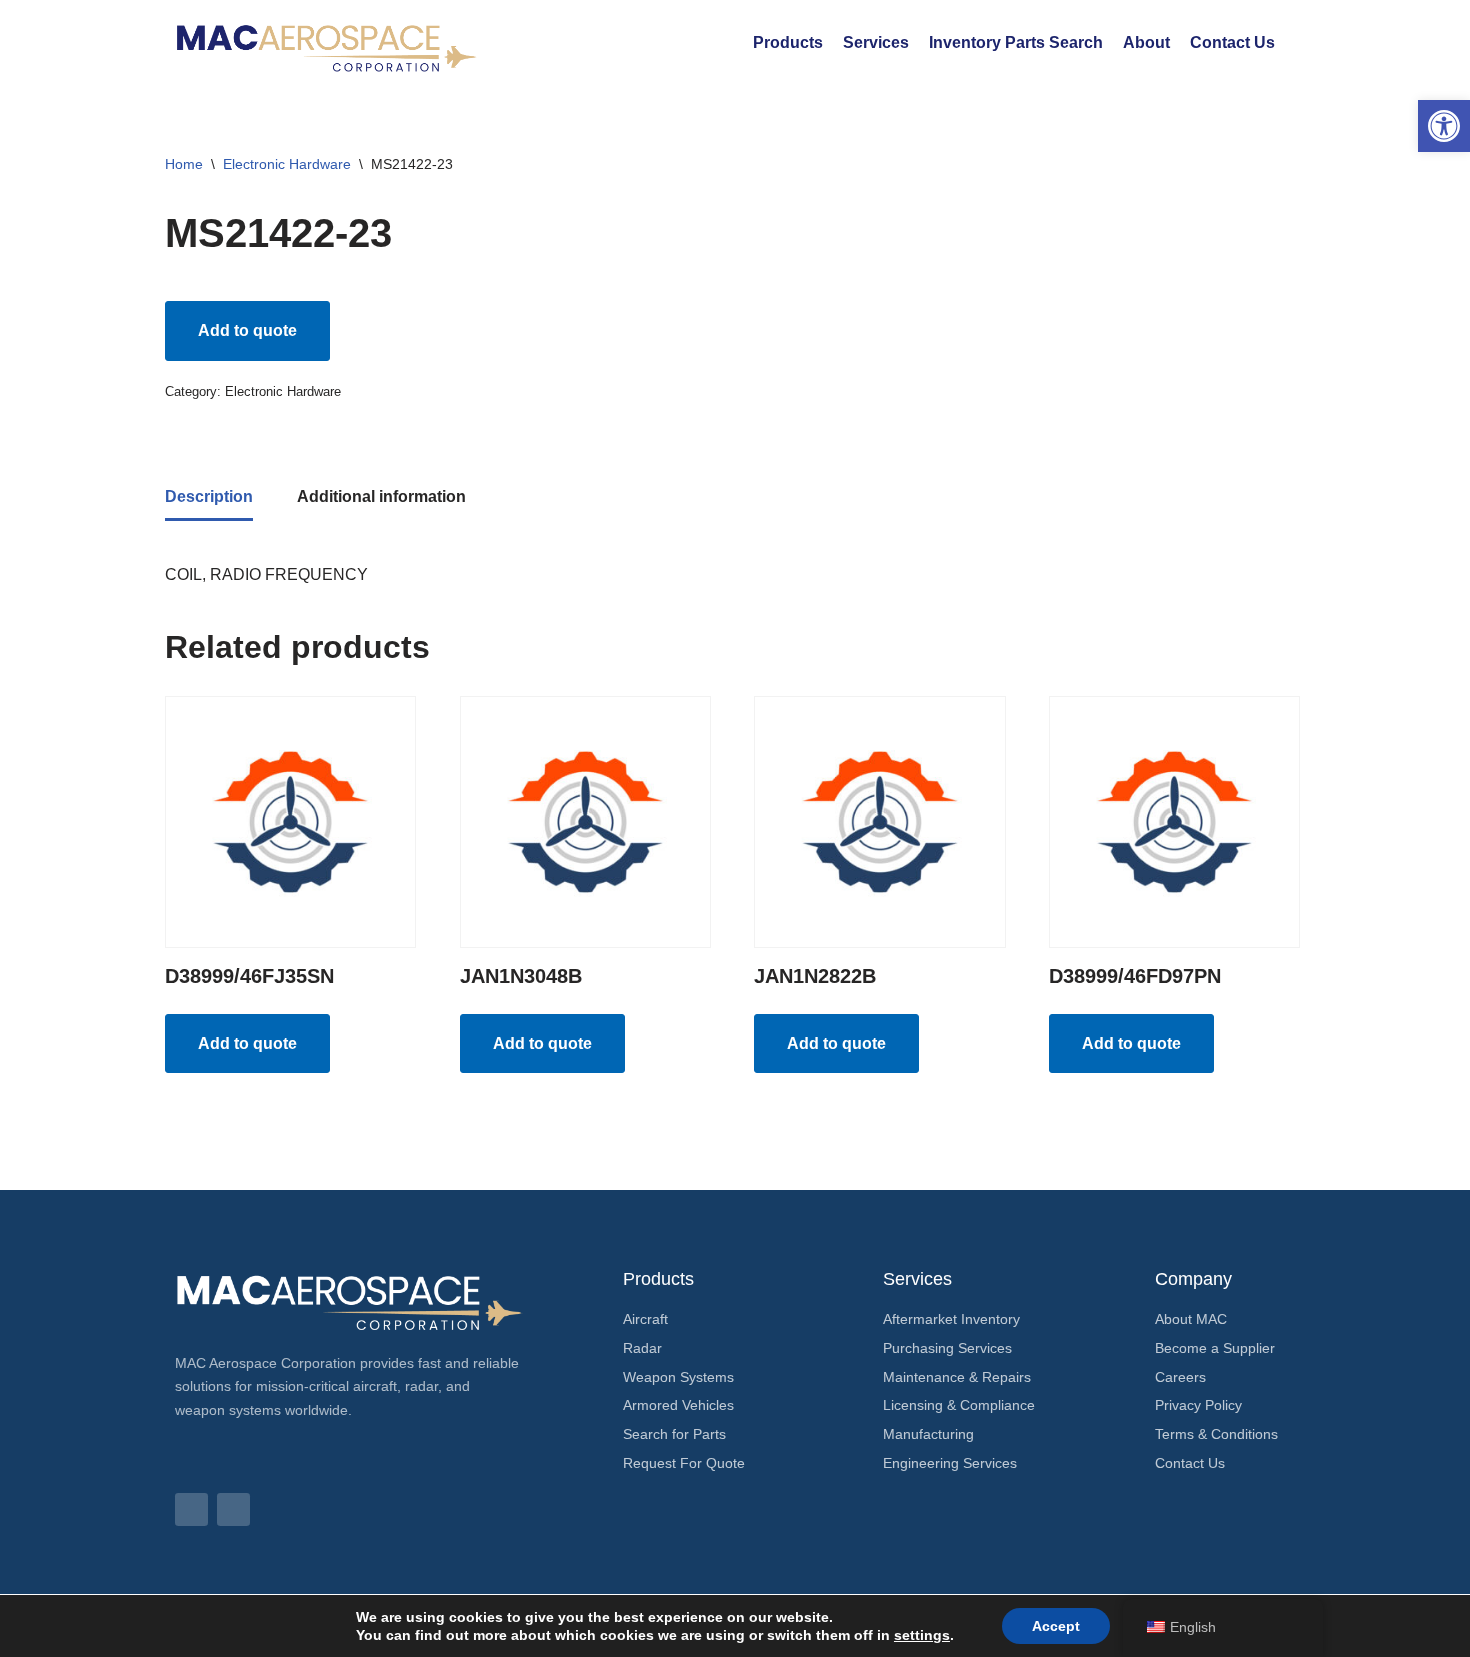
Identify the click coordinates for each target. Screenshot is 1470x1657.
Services (876, 42)
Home (184, 164)
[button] (1444, 126)
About (1146, 42)
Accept (1056, 1626)
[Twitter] (233, 1509)
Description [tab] (209, 496)
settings (922, 1635)
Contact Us (1232, 42)
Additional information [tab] (381, 496)
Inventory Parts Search (1016, 42)
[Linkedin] (191, 1509)
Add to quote (247, 330)
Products (788, 42)
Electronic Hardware (287, 164)
